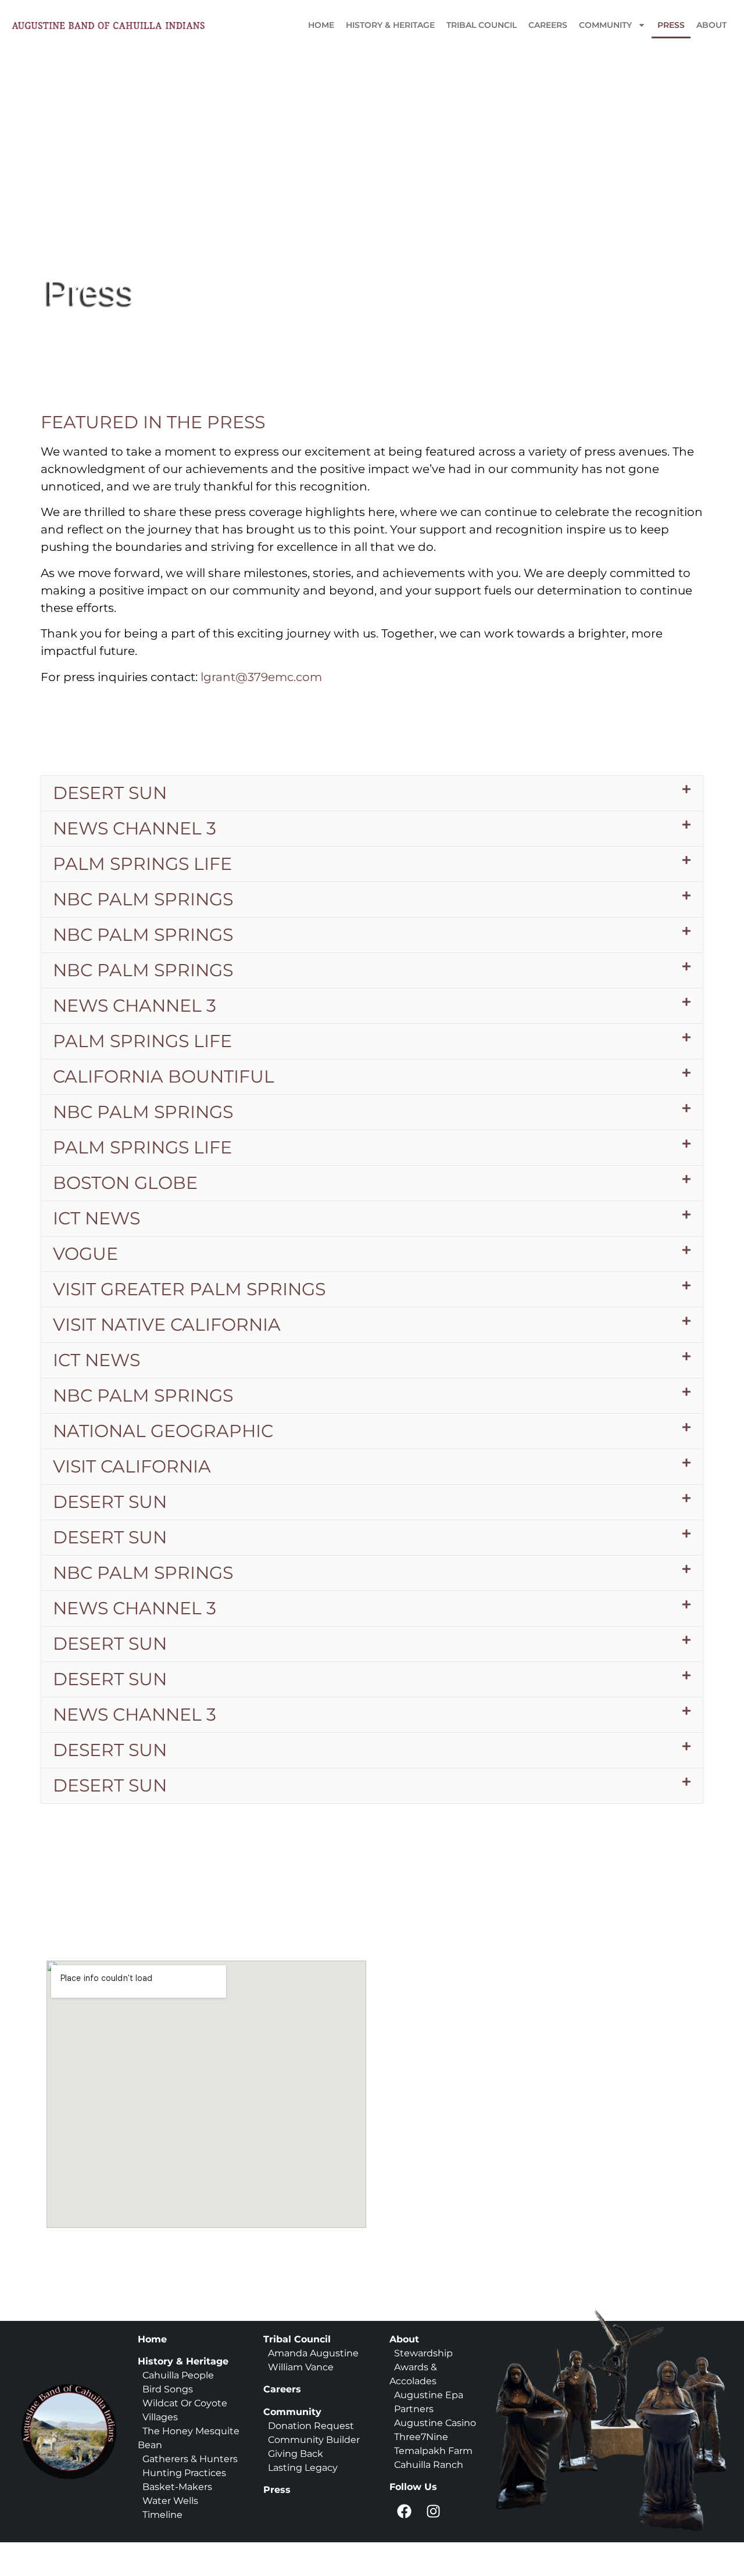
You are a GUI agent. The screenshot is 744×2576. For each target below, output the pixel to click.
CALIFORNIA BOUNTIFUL (164, 1076)
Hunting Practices (184, 2473)
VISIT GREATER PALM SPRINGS (189, 1289)
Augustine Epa (429, 2395)
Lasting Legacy (303, 2468)
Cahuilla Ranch (429, 2465)
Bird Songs (168, 2389)
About (711, 25)
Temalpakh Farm (433, 2451)
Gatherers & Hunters (190, 2459)
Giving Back (296, 2454)
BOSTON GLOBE (125, 1183)
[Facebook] (404, 2511)
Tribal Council (482, 25)
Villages (160, 2417)
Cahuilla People (178, 2375)
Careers (548, 25)
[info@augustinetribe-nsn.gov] (410, 2131)
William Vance (301, 2367)
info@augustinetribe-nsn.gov (515, 2129)
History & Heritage (390, 25)
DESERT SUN (110, 793)
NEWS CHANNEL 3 (135, 828)
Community (605, 25)
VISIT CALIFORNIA (132, 1466)
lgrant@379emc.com (261, 677)
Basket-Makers (177, 2487)
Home (321, 25)
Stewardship (423, 2353)
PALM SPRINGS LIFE (142, 864)
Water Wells (170, 2501)
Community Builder (314, 2440)
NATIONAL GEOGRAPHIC (163, 1431)
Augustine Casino (435, 2423)
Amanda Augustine (312, 2353)
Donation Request (311, 2426)
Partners (414, 2409)
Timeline (160, 2515)
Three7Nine (421, 2437)
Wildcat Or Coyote (184, 2403)
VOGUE (85, 1254)
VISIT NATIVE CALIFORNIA (167, 1325)
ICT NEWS (96, 1218)
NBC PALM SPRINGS (143, 899)
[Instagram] (433, 2511)
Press (671, 25)
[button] (372, 793)
